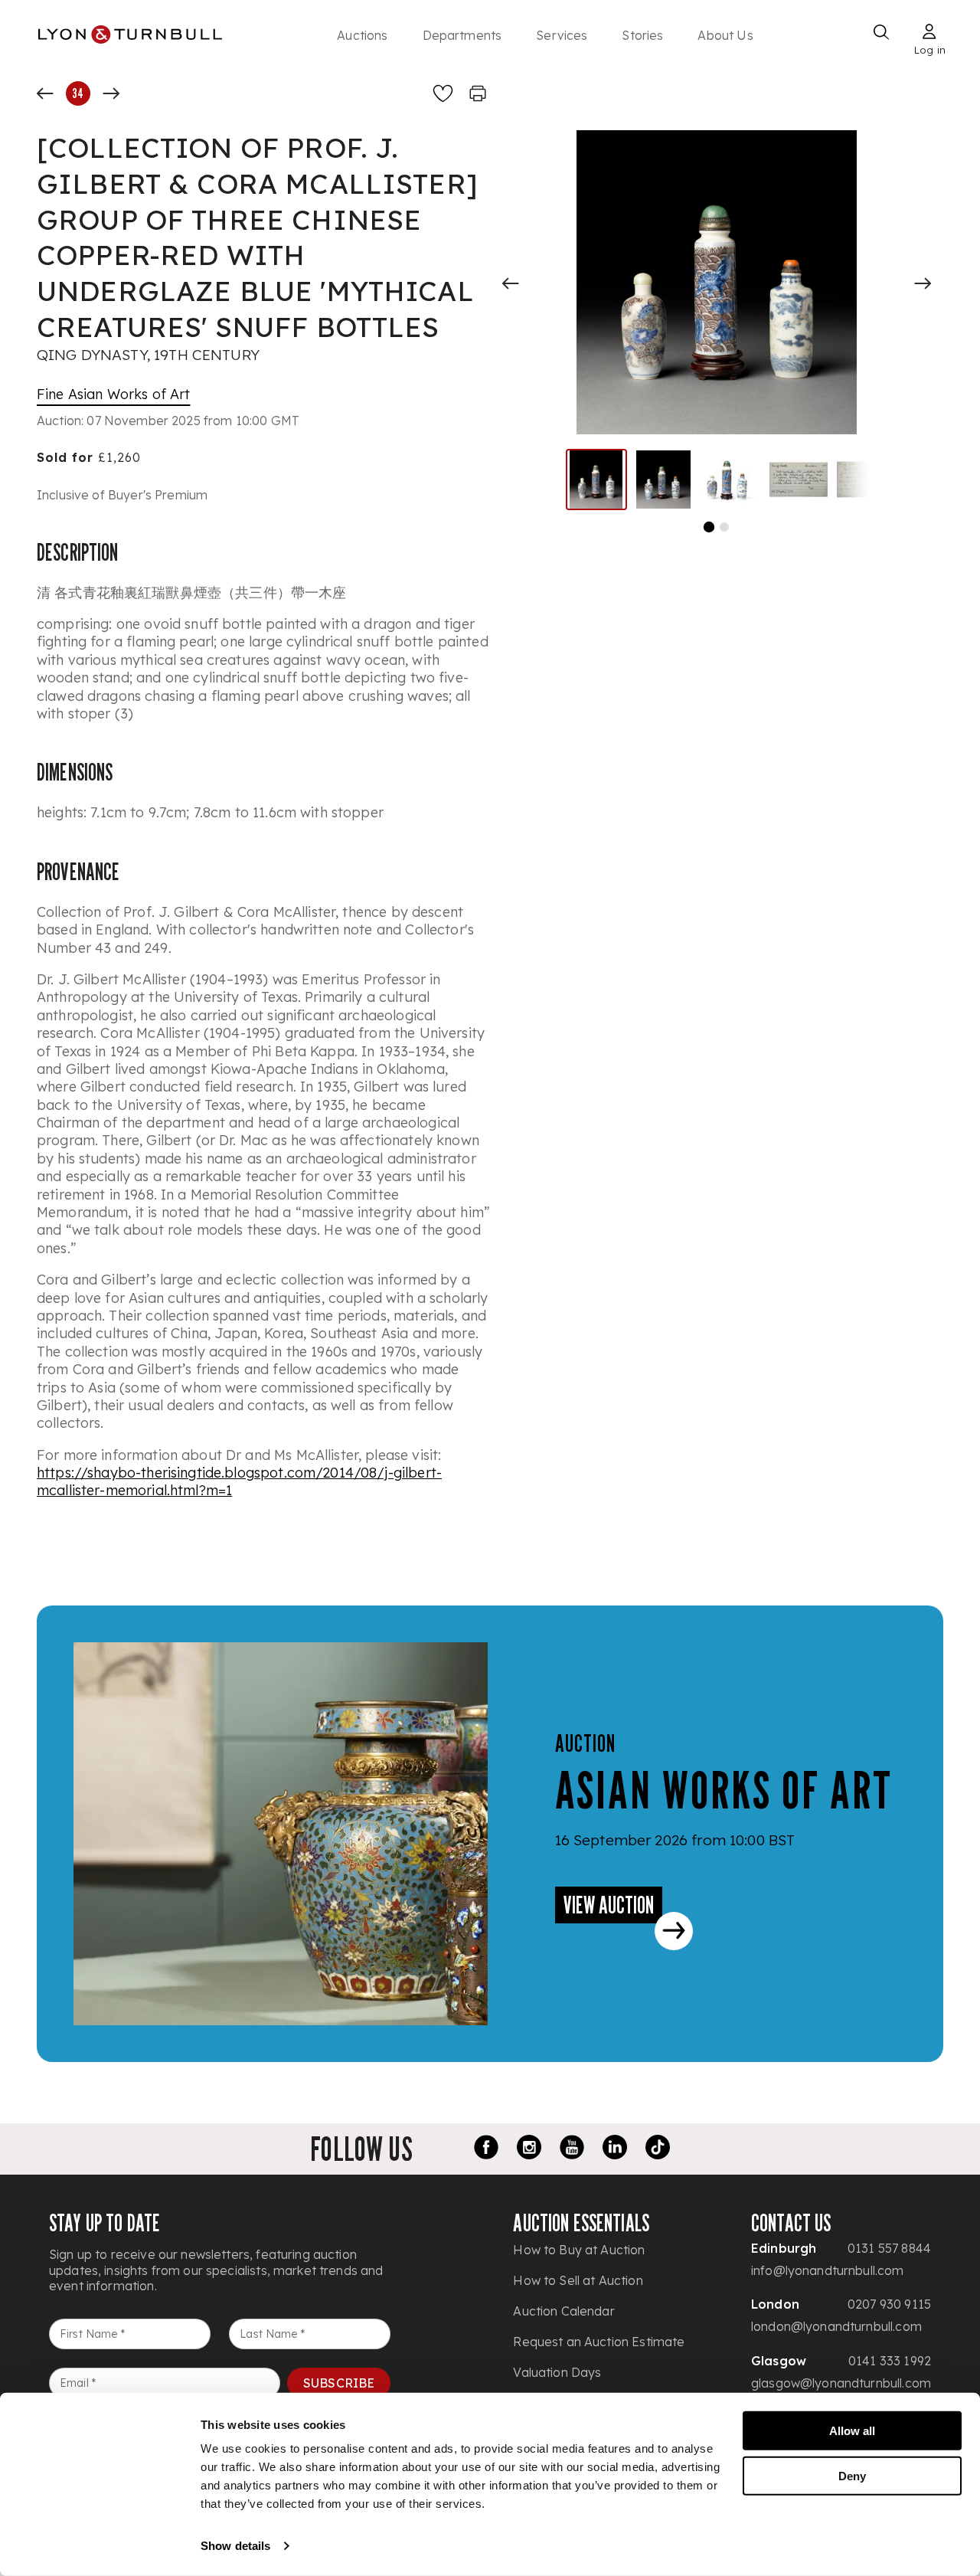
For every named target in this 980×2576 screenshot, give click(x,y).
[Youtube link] (572, 2149)
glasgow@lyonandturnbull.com (841, 2383)
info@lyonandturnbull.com (828, 2270)
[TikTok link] (658, 2149)
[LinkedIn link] (615, 2149)
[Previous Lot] (45, 93)
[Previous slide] (511, 283)
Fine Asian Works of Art (113, 394)
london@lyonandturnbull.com (836, 2326)
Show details (235, 2546)
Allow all (852, 2431)
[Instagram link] (529, 2149)
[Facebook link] (486, 2149)
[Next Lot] (111, 93)
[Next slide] (923, 283)
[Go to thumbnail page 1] (709, 527)
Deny (852, 2475)
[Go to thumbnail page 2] (724, 527)
